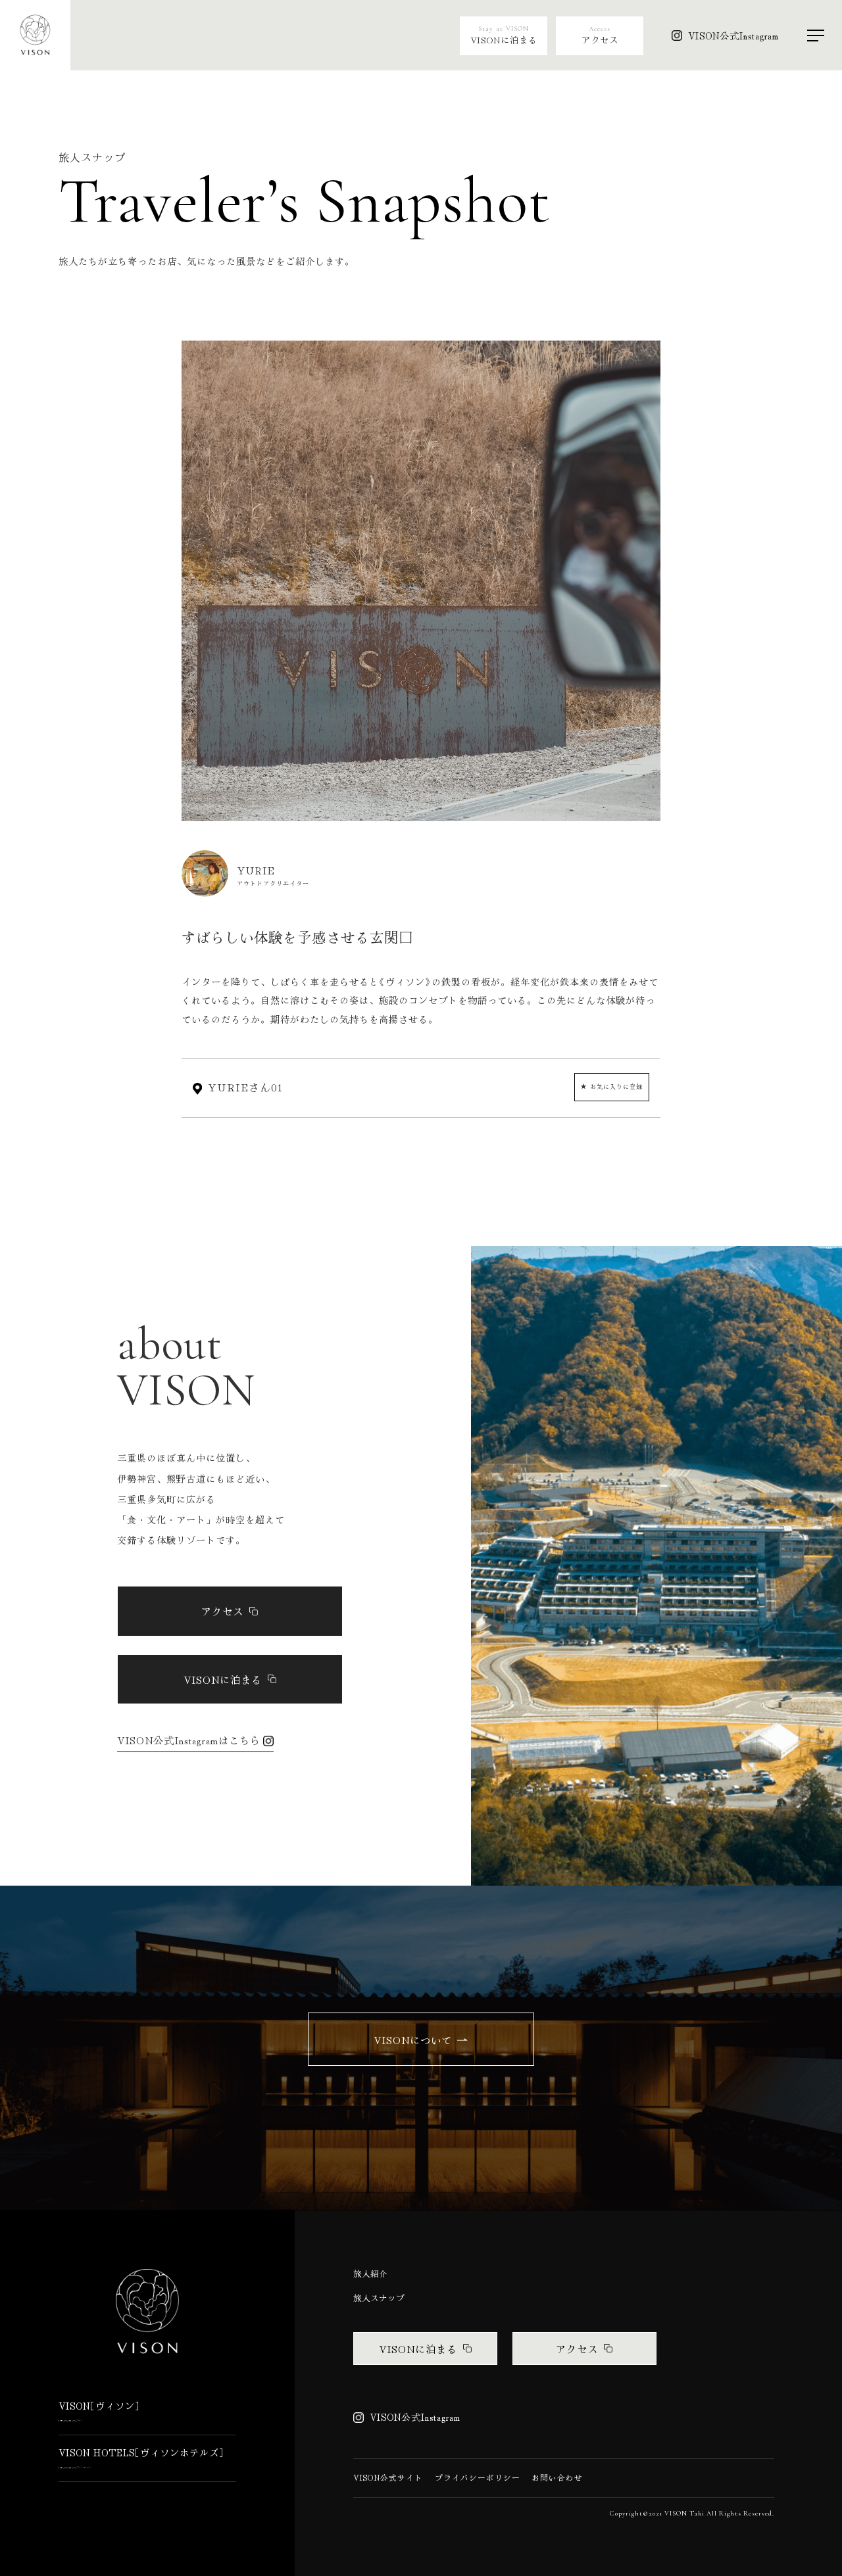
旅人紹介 (370, 2274)
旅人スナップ (379, 2298)
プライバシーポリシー (478, 2477)
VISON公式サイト (388, 2477)
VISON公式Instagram (733, 36)
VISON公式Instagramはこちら (189, 1740)
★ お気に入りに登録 (612, 1086)
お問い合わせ (557, 2477)
